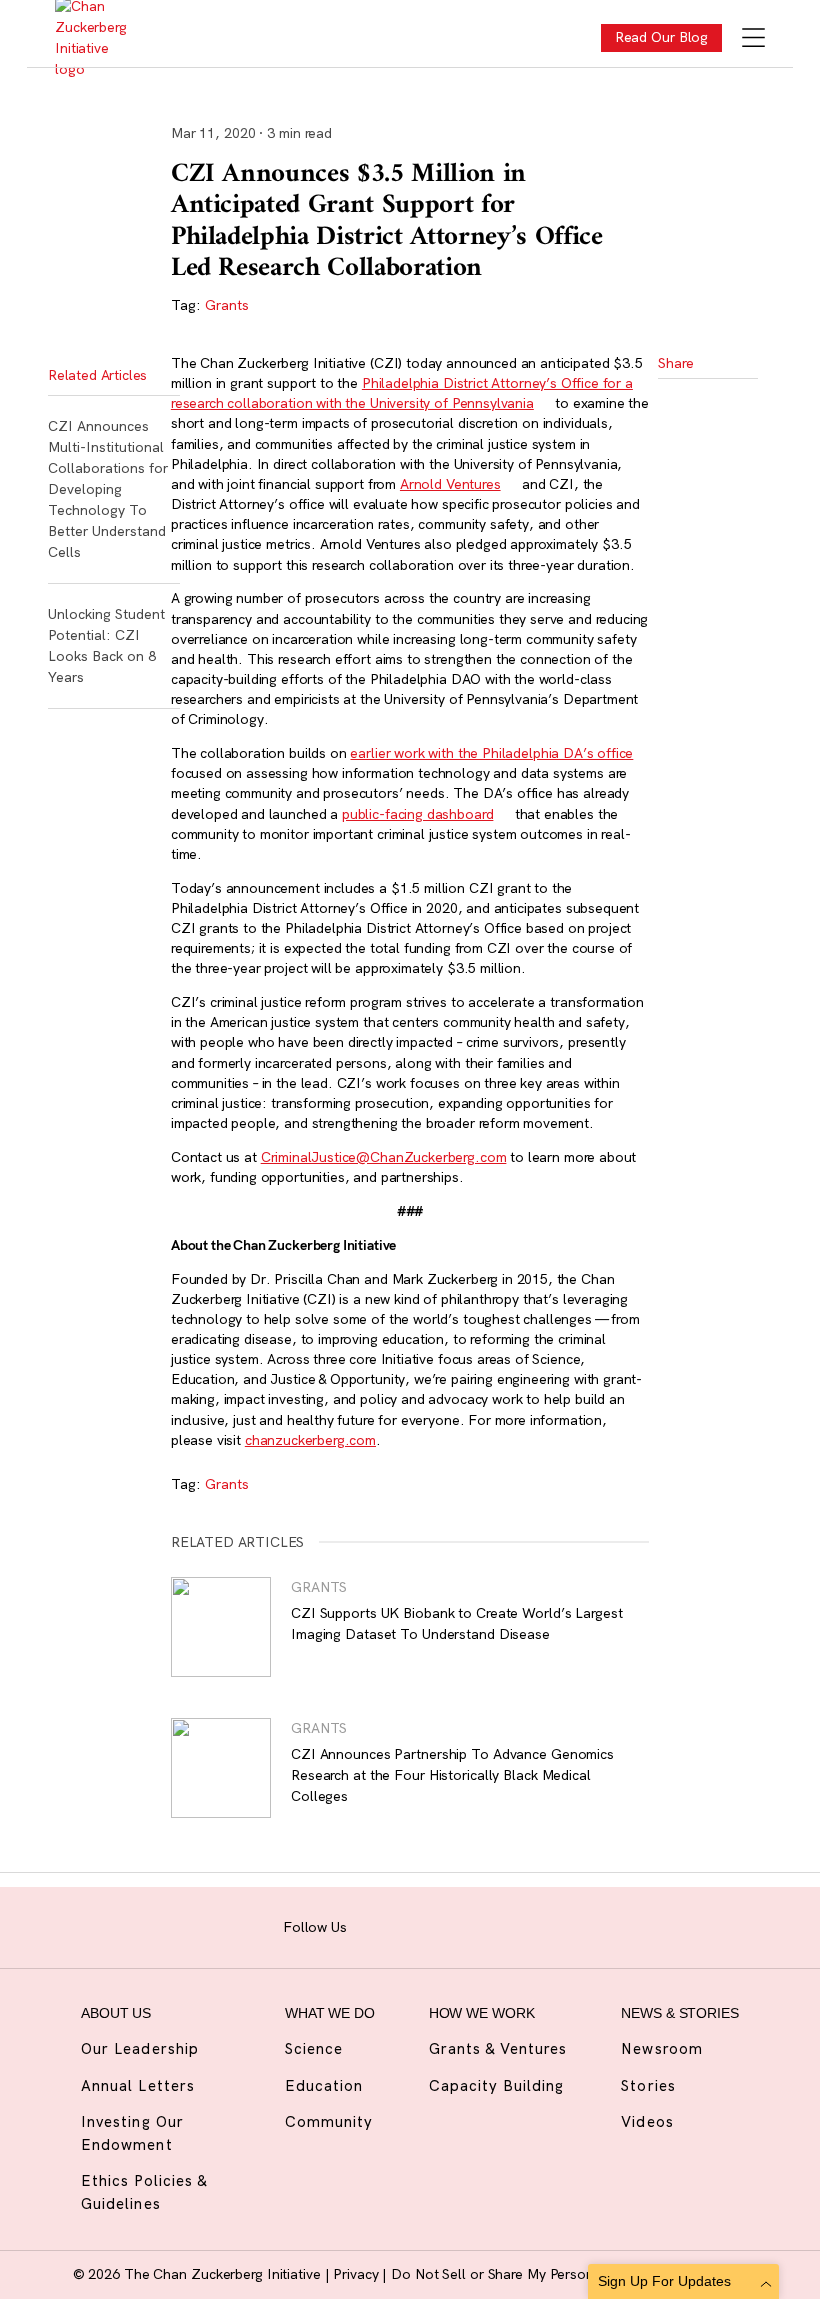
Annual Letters (138, 2085)
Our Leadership (140, 2048)
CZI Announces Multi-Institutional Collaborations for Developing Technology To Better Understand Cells (108, 489)
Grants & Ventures (498, 2048)
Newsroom (661, 2048)
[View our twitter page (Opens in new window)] (495, 1924)
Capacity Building (497, 2085)
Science (314, 2048)
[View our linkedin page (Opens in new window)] (464, 1924)
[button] (683, 397)
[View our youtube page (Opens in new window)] (527, 1924)
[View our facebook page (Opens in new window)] (371, 1924)
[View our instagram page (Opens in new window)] (402, 1924)
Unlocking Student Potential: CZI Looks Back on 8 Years (106, 645)
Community (329, 2121)
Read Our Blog (662, 37)
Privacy (357, 2274)
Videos (647, 2121)
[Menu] (753, 39)
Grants (227, 305)
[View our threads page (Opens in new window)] (433, 1924)
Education (324, 2085)
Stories (648, 2085)
